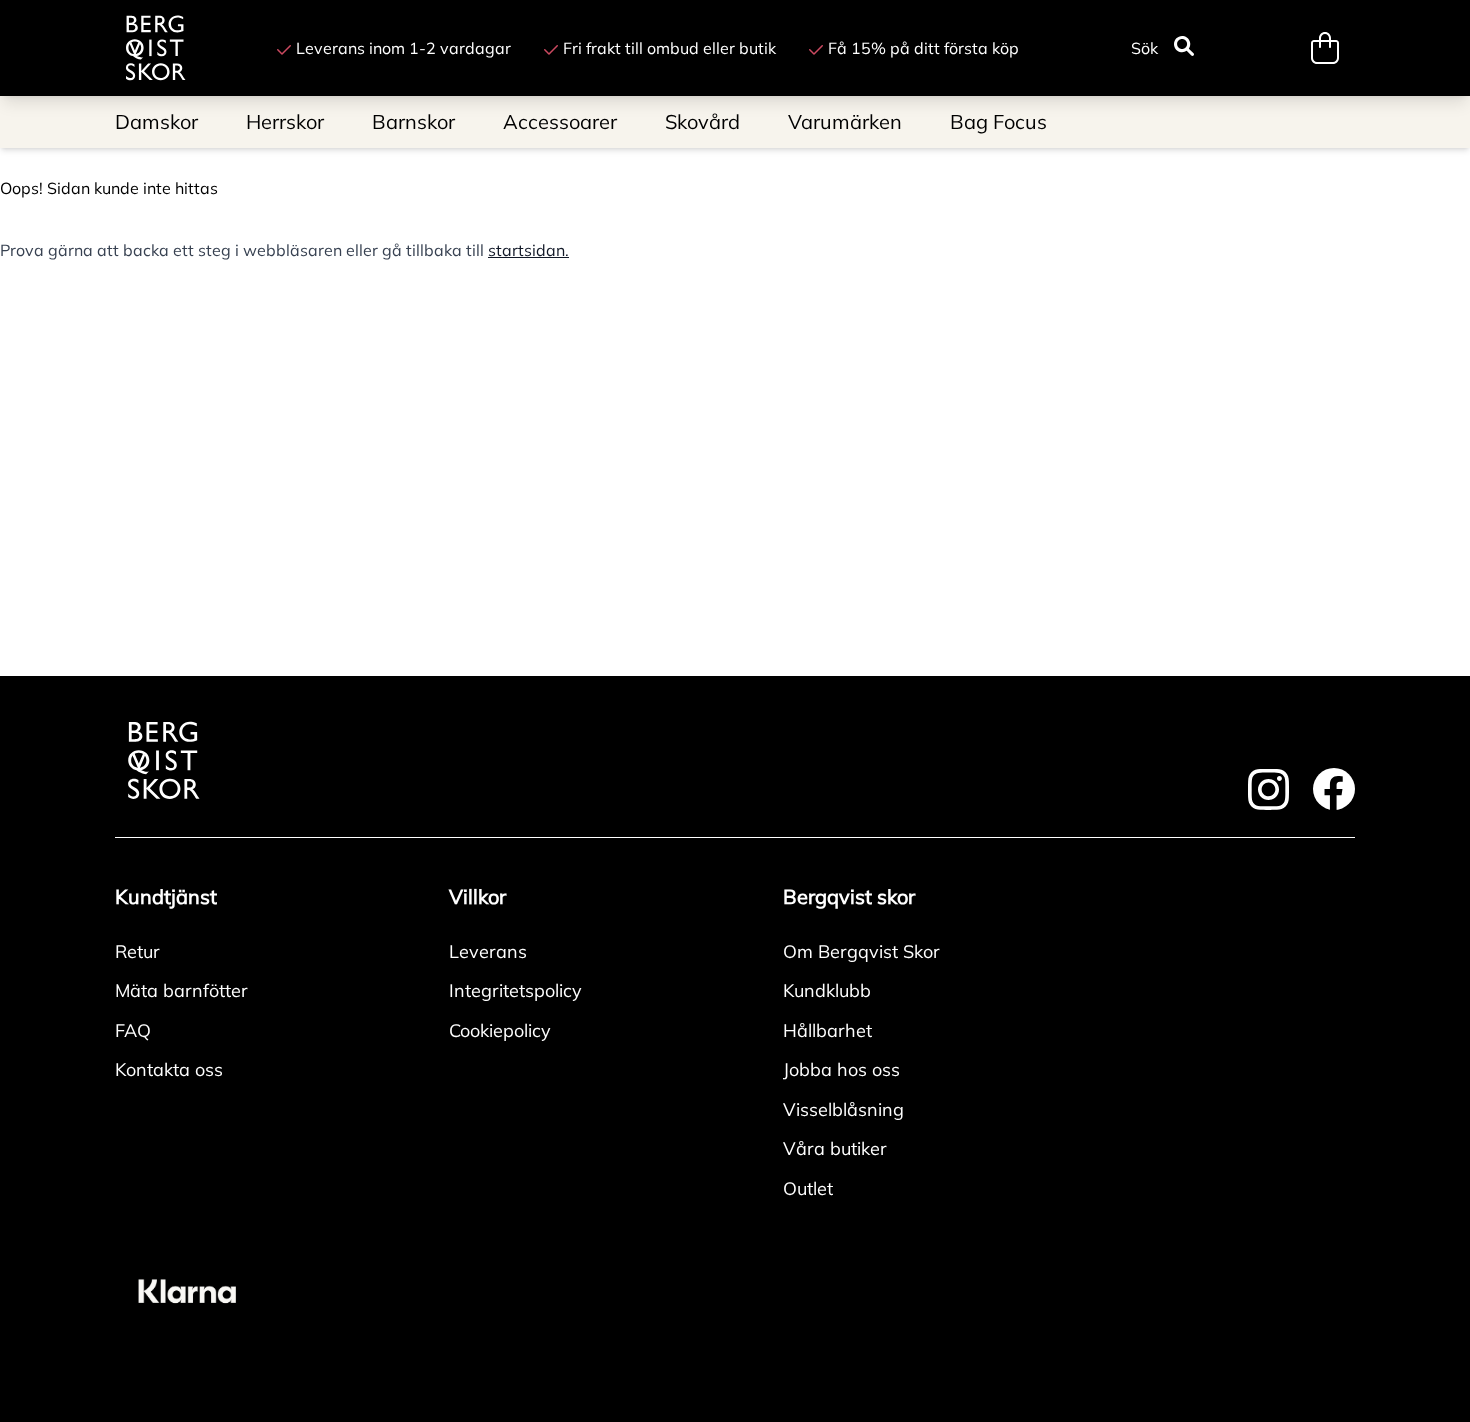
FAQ (133, 1030)
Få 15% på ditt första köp (923, 48)
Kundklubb (827, 990)
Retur (137, 951)
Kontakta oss (169, 1069)
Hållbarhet (827, 1030)
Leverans (488, 951)
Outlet (808, 1188)
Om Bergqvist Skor (861, 951)
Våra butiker (835, 1148)
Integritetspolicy (515, 990)
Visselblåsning (843, 1109)
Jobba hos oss (841, 1069)
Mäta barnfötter (181, 990)
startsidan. (528, 250)
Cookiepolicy (500, 1030)
